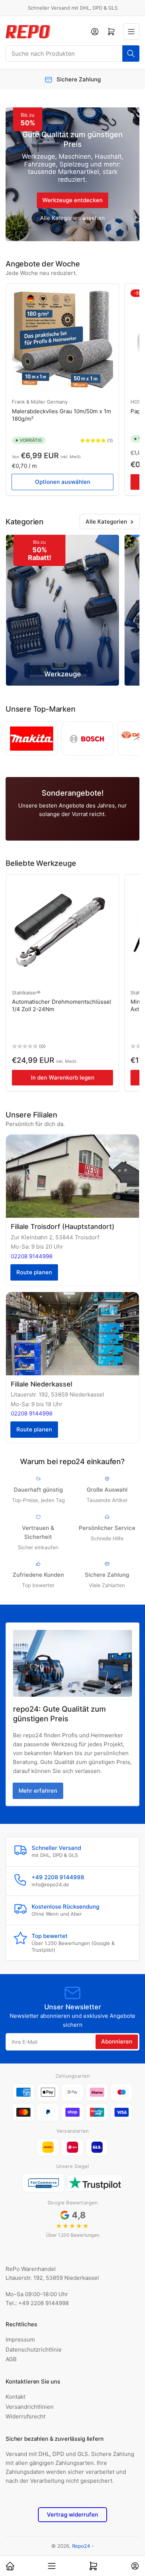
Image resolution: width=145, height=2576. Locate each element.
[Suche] (131, 54)
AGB (11, 2359)
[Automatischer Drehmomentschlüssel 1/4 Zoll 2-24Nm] (62, 931)
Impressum (20, 2339)
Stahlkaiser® (26, 993)
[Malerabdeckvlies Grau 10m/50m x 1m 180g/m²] (62, 340)
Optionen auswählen (63, 482)
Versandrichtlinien (30, 2407)
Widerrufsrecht (25, 2416)
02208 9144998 (32, 1256)
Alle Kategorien (106, 522)
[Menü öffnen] (131, 32)
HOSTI (138, 402)
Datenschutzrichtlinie (34, 2350)
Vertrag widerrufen (72, 2514)
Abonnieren (117, 2041)
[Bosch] (87, 738)
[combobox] (72, 54)
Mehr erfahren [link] (38, 1791)
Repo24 (81, 2546)
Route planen (34, 1272)
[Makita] (32, 738)
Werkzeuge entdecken (72, 200)
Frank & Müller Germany (40, 402)
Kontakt (15, 2397)
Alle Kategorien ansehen (72, 218)
